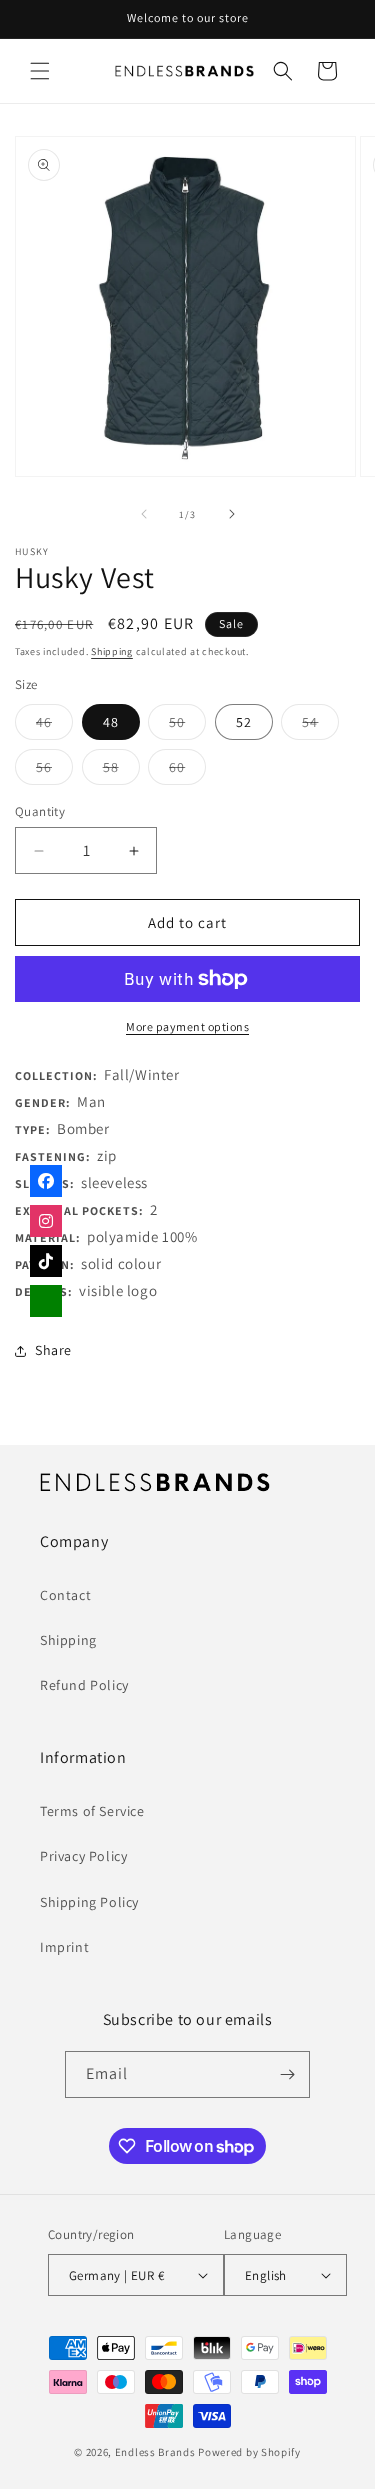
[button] (40, 71)
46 (54, 726)
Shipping (112, 651)
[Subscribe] (287, 2074)
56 (54, 771)
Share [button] (53, 1350)
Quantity (40, 811)
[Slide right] (232, 514)
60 (187, 771)
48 (111, 722)
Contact (65, 1595)
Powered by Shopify (249, 2452)
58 (121, 771)
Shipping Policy (89, 1902)
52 (244, 722)
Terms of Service (92, 1811)
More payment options (187, 1026)
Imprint (64, 1947)
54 (320, 726)
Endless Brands (155, 2452)
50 (187, 726)
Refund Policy (84, 1685)
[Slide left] (144, 514)
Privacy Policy (83, 1856)
